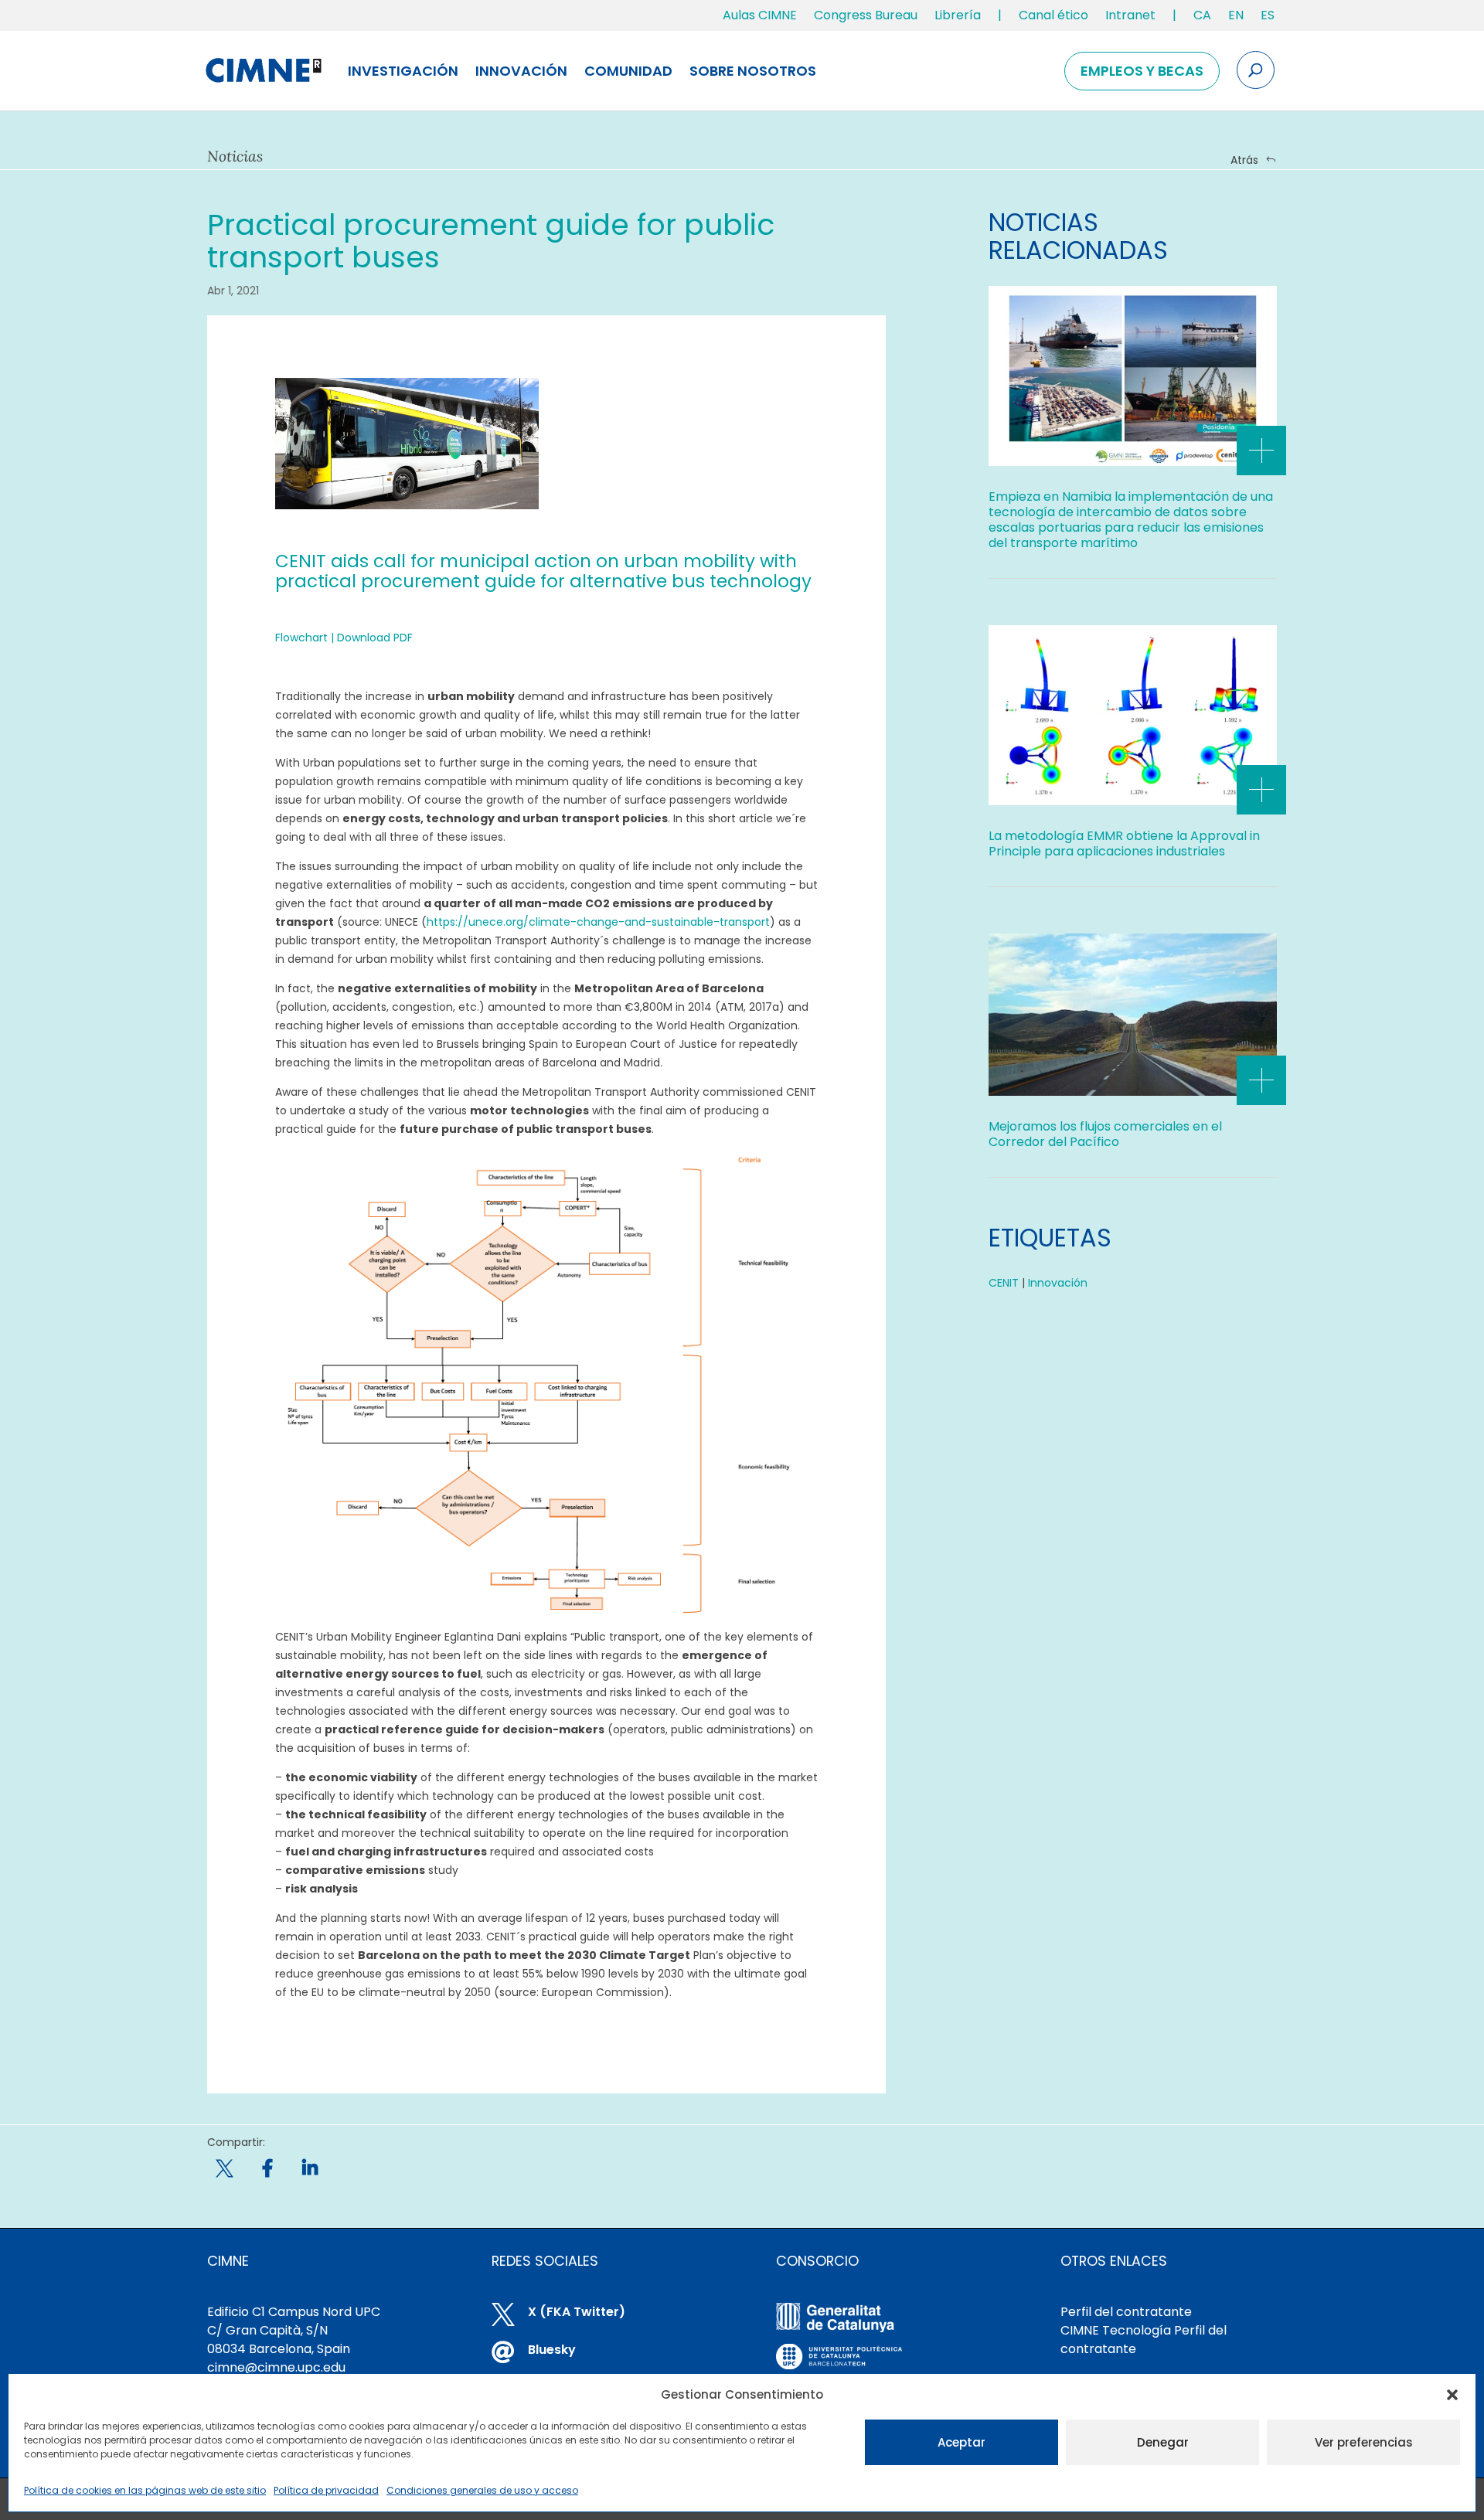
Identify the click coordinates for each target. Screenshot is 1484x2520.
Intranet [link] (1130, 15)
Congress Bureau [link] (866, 15)
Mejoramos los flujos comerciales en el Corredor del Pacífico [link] (1105, 1134)
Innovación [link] (521, 71)
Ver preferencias (1364, 2442)
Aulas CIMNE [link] (760, 15)
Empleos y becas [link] (1142, 71)
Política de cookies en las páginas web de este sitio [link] (145, 2490)
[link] (1202, 19)
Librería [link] (958, 15)
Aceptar (962, 2442)
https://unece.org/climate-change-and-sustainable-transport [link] (598, 922)
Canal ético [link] (1053, 15)
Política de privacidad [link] (326, 2490)
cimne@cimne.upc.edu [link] (276, 2367)
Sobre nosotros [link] (753, 71)
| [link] (1000, 15)
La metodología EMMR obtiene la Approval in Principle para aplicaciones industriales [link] (1124, 843)
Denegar (1163, 2442)
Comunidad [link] (628, 71)
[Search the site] (1256, 70)
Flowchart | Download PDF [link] (344, 638)
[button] (1452, 2395)
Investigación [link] (403, 71)
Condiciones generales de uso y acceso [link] (482, 2490)
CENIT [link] (1004, 1283)
